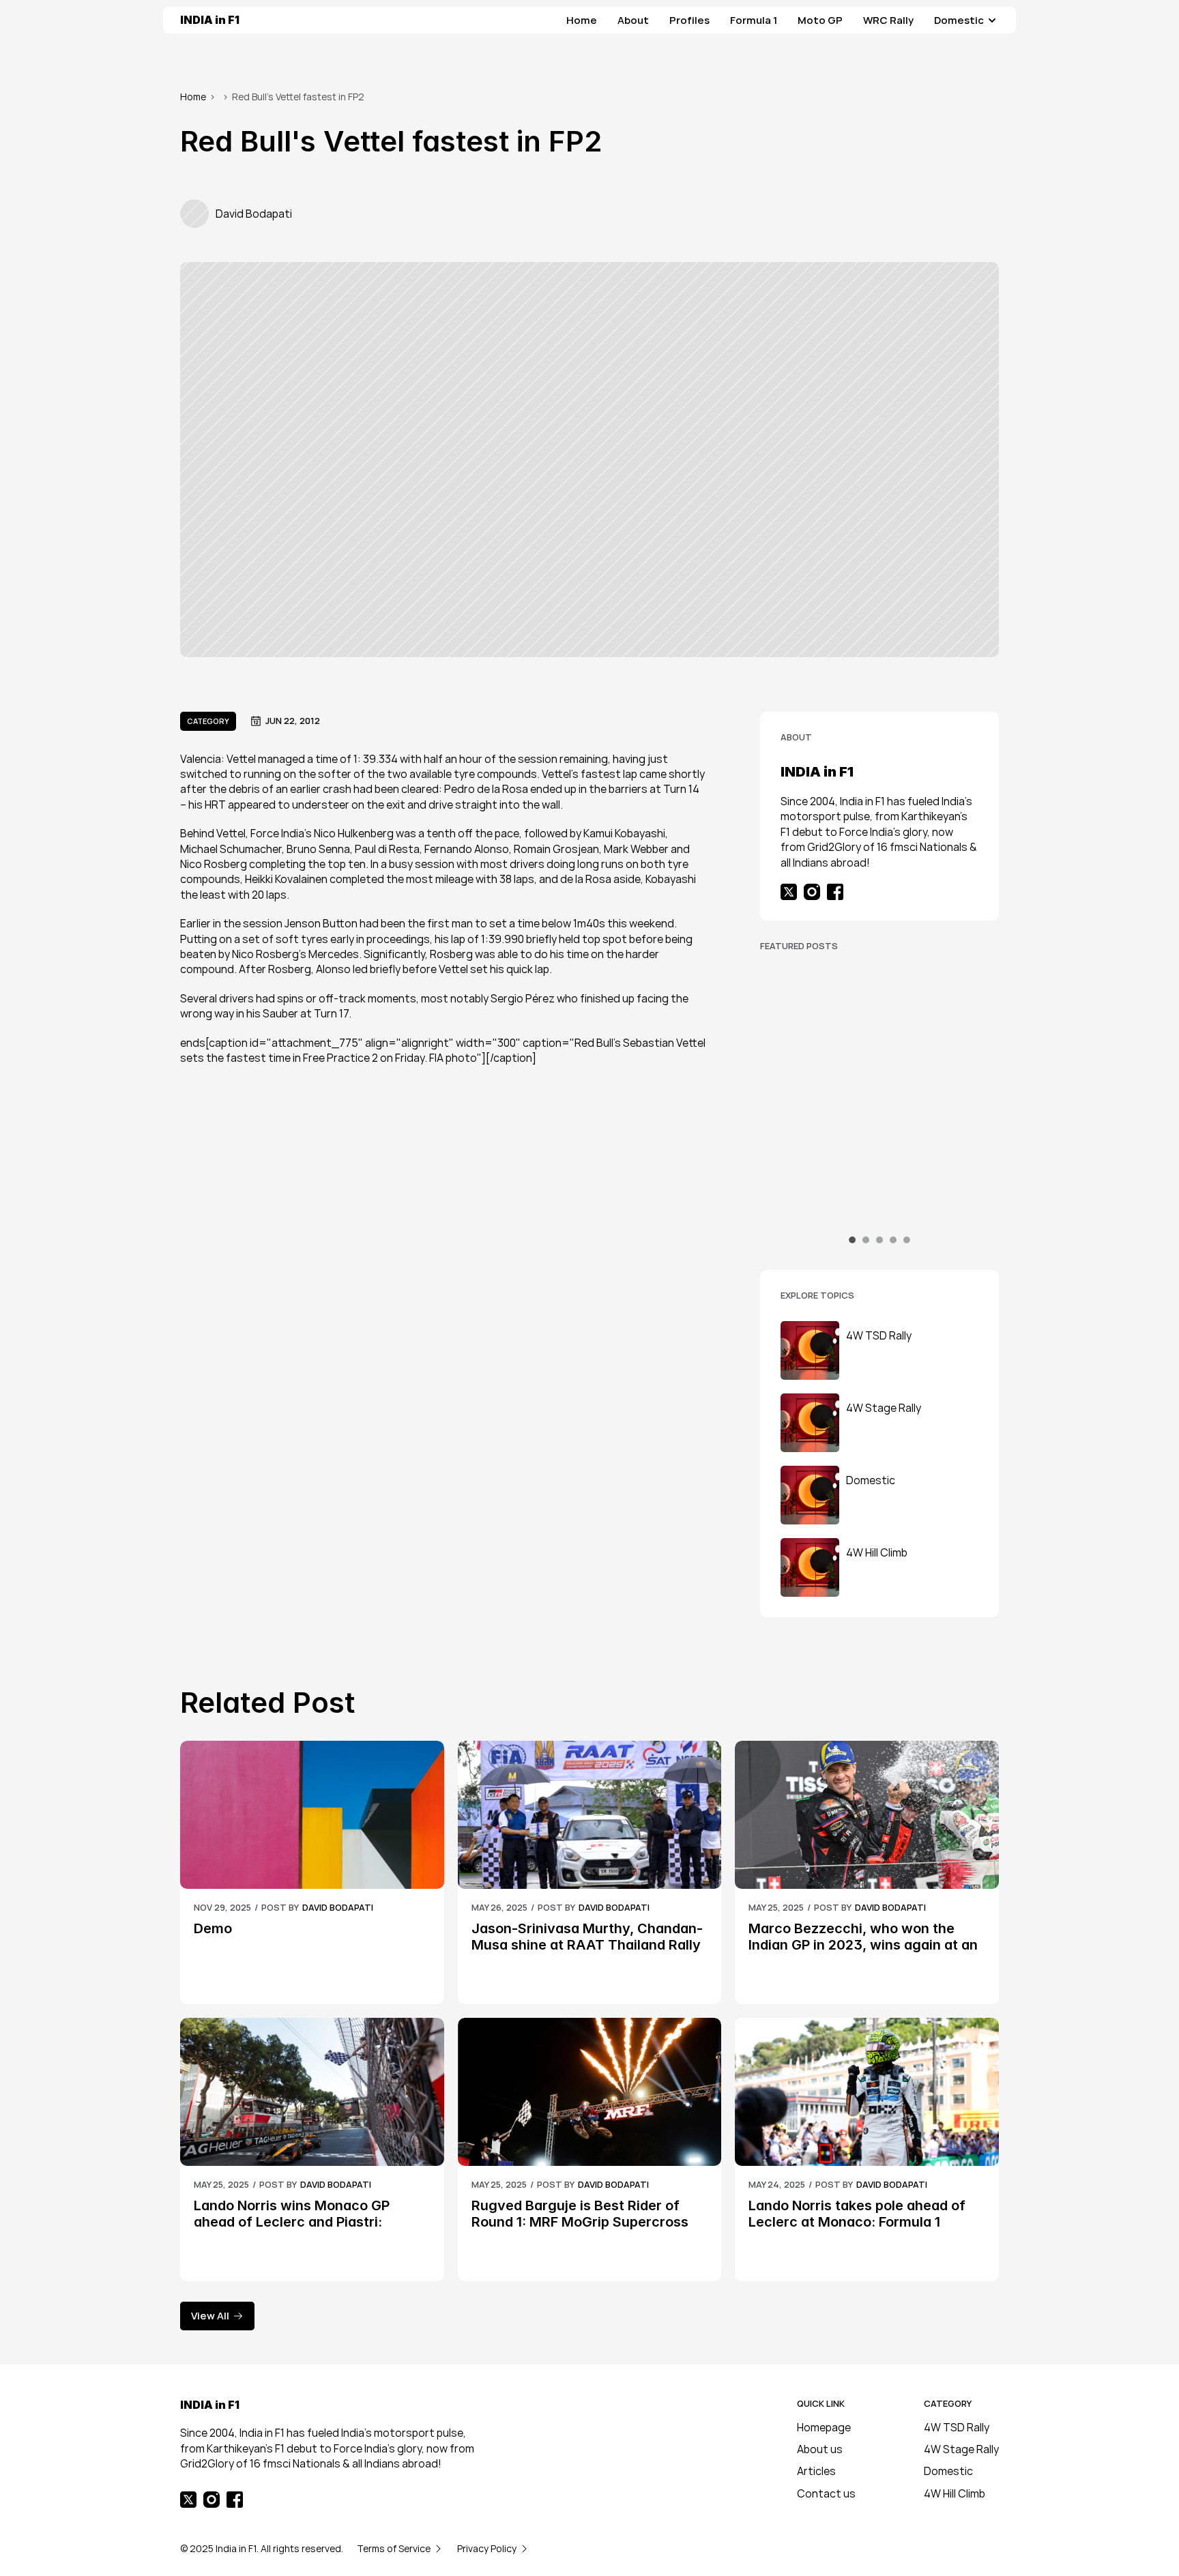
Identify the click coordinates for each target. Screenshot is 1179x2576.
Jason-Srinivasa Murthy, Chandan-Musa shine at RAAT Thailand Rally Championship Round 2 (588, 1945)
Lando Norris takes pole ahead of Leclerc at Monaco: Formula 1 (859, 2214)
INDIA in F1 (210, 20)
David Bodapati (338, 1907)
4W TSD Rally (957, 2427)
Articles (816, 2471)
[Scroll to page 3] (879, 1240)
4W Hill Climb (955, 2493)
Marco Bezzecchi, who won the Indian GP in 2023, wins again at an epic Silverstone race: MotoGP (865, 1945)
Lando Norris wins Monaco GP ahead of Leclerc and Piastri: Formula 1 (293, 2222)
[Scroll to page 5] (905, 1240)
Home (193, 97)
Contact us (826, 2493)
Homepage (824, 2427)
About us (820, 2449)
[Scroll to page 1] (854, 1240)
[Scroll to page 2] (866, 1240)
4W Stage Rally (961, 2449)
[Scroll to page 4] (893, 1240)
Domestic (948, 2471)
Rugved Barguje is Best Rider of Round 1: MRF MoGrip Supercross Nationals (582, 2222)
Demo (213, 1928)
